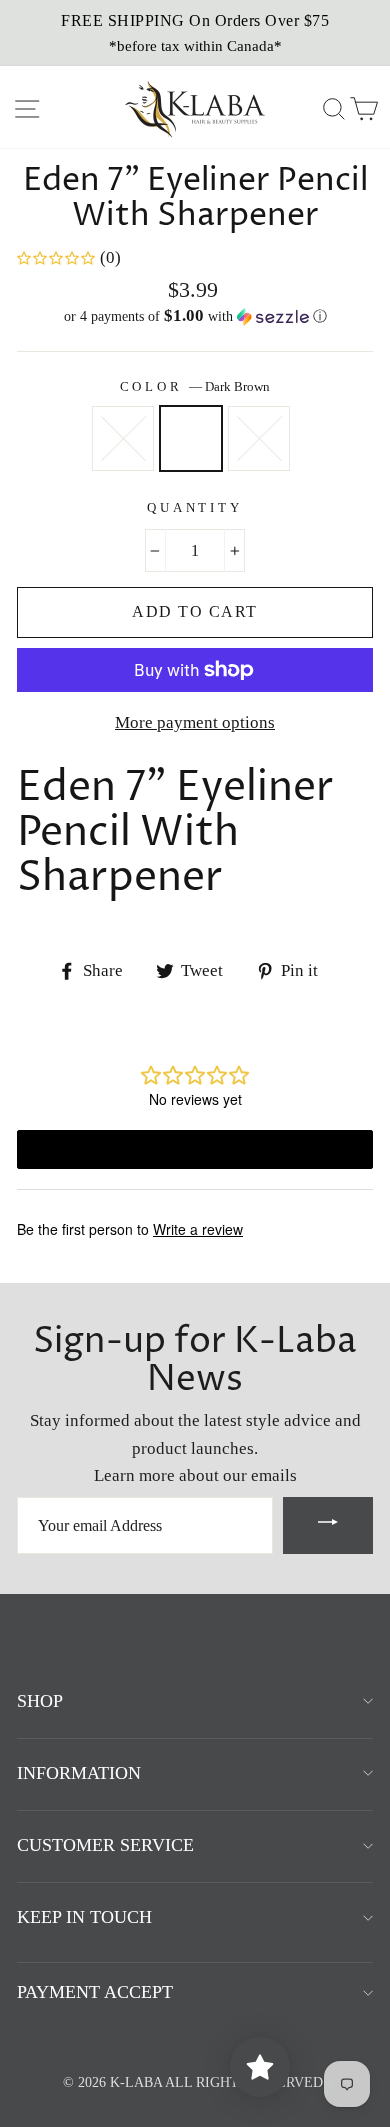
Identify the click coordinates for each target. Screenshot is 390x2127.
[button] (195, 316)
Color (195, 387)
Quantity (195, 508)
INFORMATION (79, 1773)
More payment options (195, 722)
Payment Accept (95, 1992)
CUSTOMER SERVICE (105, 1845)
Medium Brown (259, 438)
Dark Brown (191, 438)
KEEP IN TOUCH (84, 1917)
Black (123, 438)
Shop (40, 1701)
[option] (195, 33)
